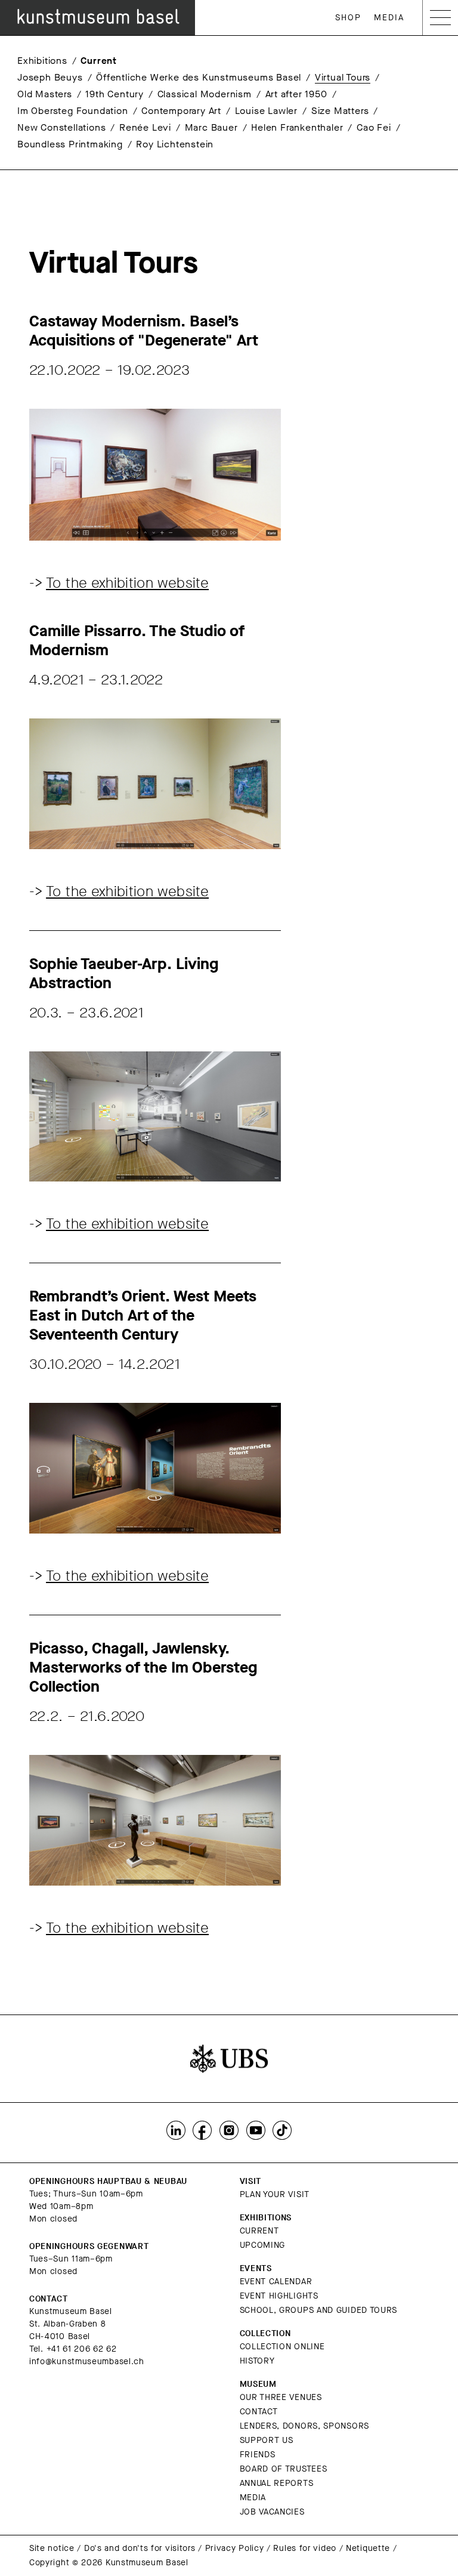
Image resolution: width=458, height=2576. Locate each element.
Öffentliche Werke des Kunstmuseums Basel (199, 77)
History (257, 2361)
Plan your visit (275, 2194)
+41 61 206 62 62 (82, 2349)
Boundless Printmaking (70, 144)
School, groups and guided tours (319, 2310)
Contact (259, 2412)
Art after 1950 (296, 94)
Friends (258, 2455)
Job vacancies (272, 2512)
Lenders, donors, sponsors (305, 2426)
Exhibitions (42, 61)
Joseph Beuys (50, 77)
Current (99, 61)
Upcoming (263, 2245)
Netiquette (368, 2548)
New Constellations (61, 127)
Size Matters (340, 111)
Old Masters (45, 94)
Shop (348, 18)
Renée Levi (145, 127)
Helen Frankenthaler (297, 127)
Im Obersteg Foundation (73, 111)
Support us (267, 2440)
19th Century (114, 94)
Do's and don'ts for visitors (140, 2548)
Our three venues (281, 2397)
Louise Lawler (266, 111)
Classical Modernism (205, 94)
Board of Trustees (284, 2469)
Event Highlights (279, 2296)
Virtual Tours (343, 77)
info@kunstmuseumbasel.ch (87, 2361)
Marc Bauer (211, 127)
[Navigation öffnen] (440, 18)
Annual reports (277, 2483)
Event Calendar (276, 2282)
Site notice (52, 2548)
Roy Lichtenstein (175, 144)
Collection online (282, 2347)
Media (389, 18)
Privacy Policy (235, 2548)
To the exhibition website (127, 583)
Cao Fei (374, 127)
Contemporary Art (181, 111)
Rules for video (305, 2548)
